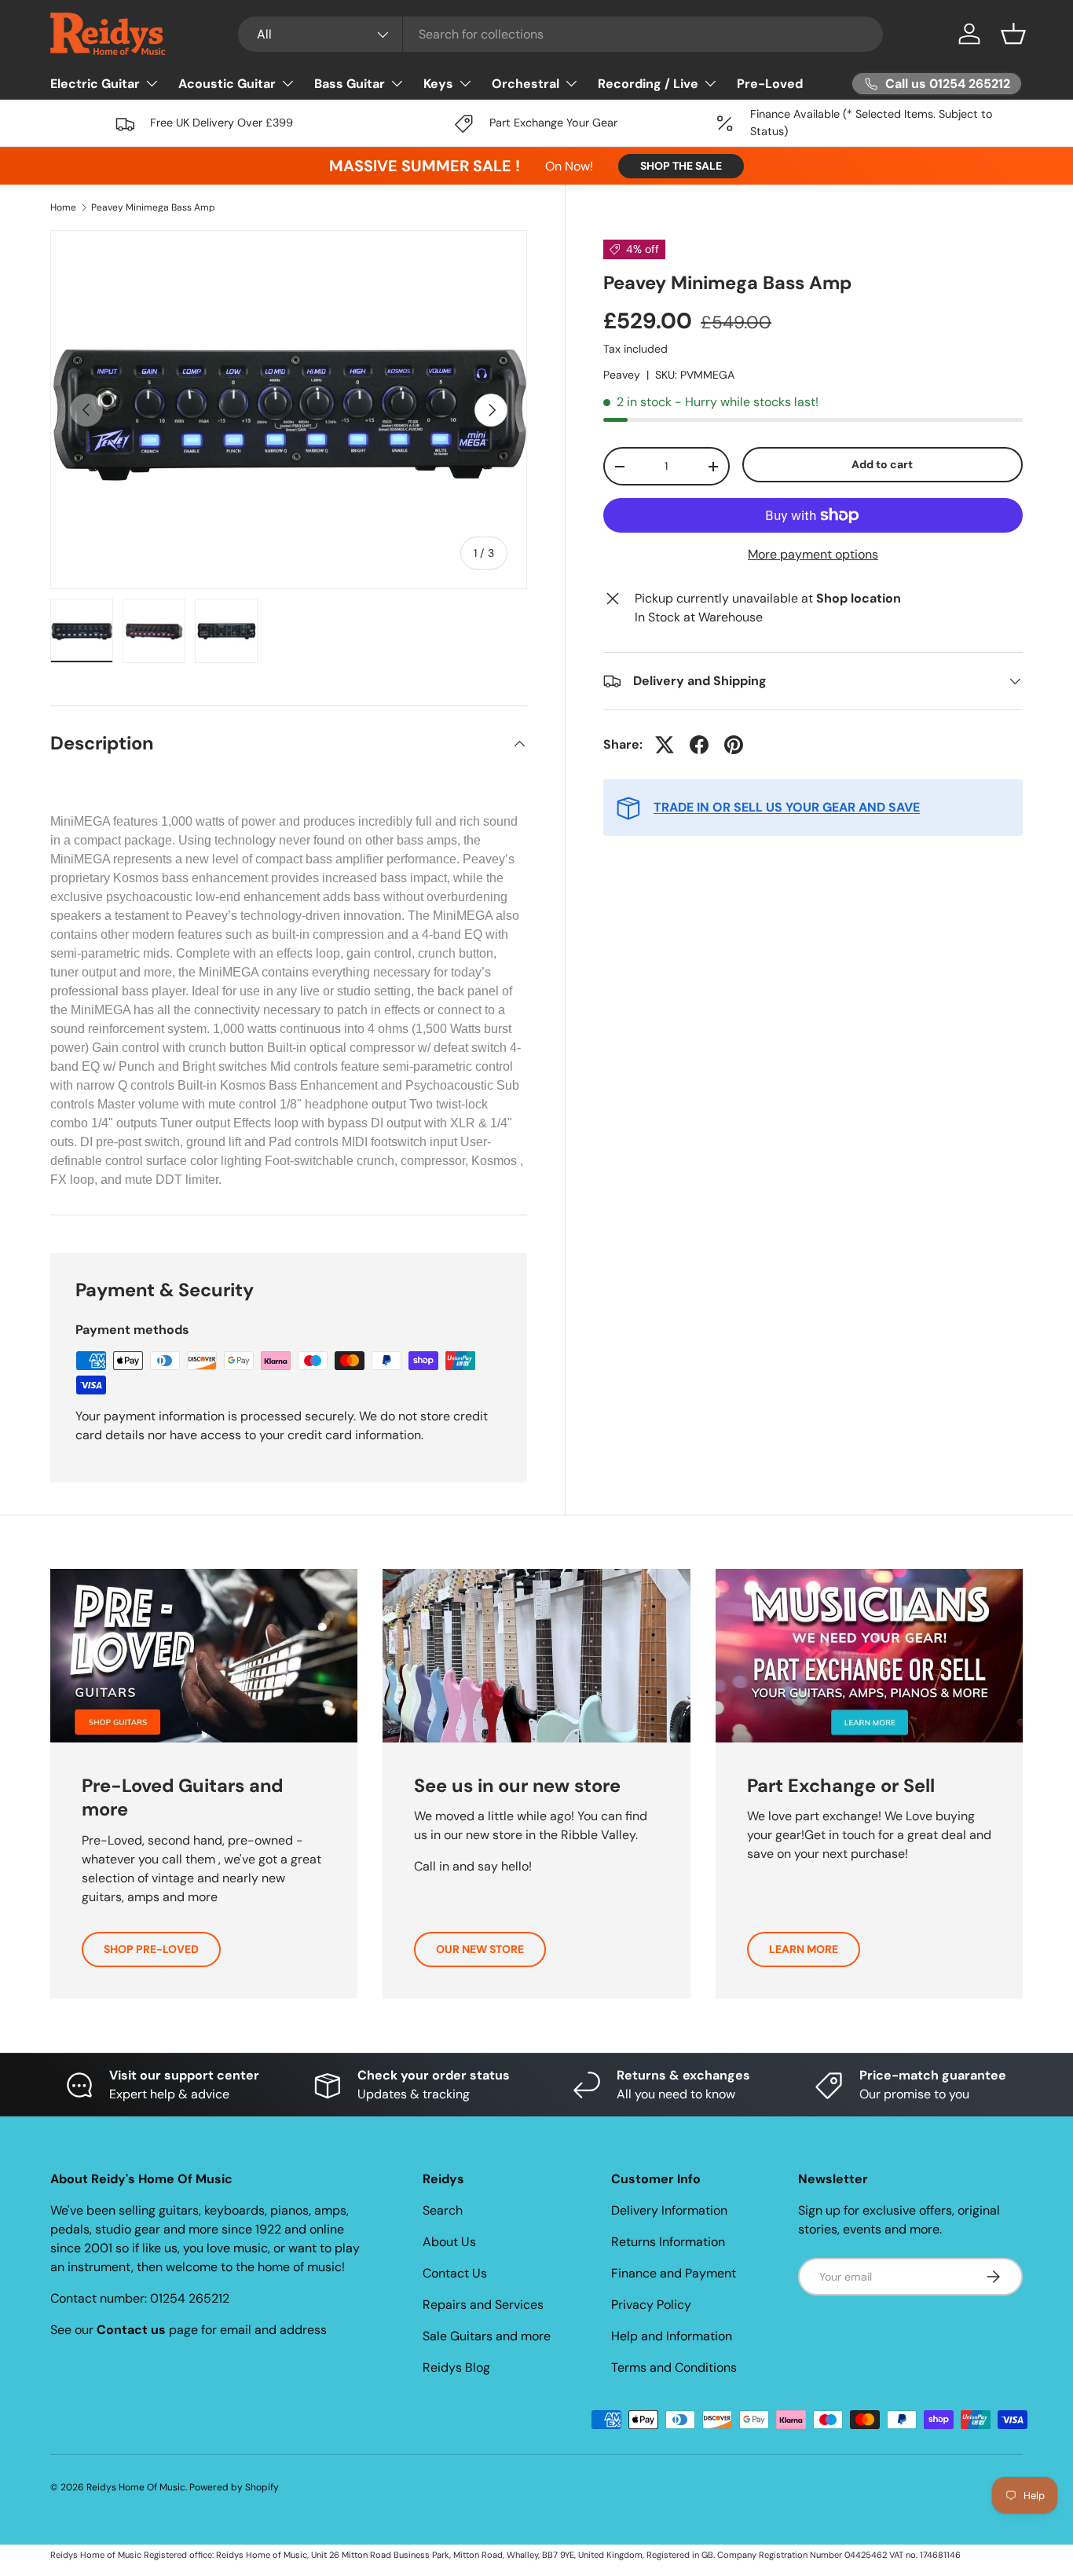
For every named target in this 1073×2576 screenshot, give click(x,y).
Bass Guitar (350, 84)
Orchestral (526, 84)
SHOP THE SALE (681, 166)
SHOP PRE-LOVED (151, 1949)
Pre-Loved (770, 84)
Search (443, 2210)
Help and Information (672, 2336)
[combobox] (560, 34)
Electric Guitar (95, 84)
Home (63, 207)
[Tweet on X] (665, 745)
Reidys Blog (456, 2367)
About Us (449, 2242)
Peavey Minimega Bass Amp (153, 207)
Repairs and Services (483, 2305)
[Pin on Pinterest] (734, 745)
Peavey (622, 375)
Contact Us (455, 2273)
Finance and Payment (674, 2273)
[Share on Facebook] (699, 745)
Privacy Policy (651, 2305)
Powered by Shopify (234, 2487)
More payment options (813, 554)
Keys (438, 84)
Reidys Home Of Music (136, 2487)
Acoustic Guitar (227, 84)
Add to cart (882, 464)
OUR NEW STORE (480, 1949)
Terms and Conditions (674, 2367)
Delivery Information (669, 2210)
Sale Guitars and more (487, 2336)
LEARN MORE (804, 1949)
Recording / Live (648, 84)
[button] (1013, 34)
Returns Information (668, 2242)
